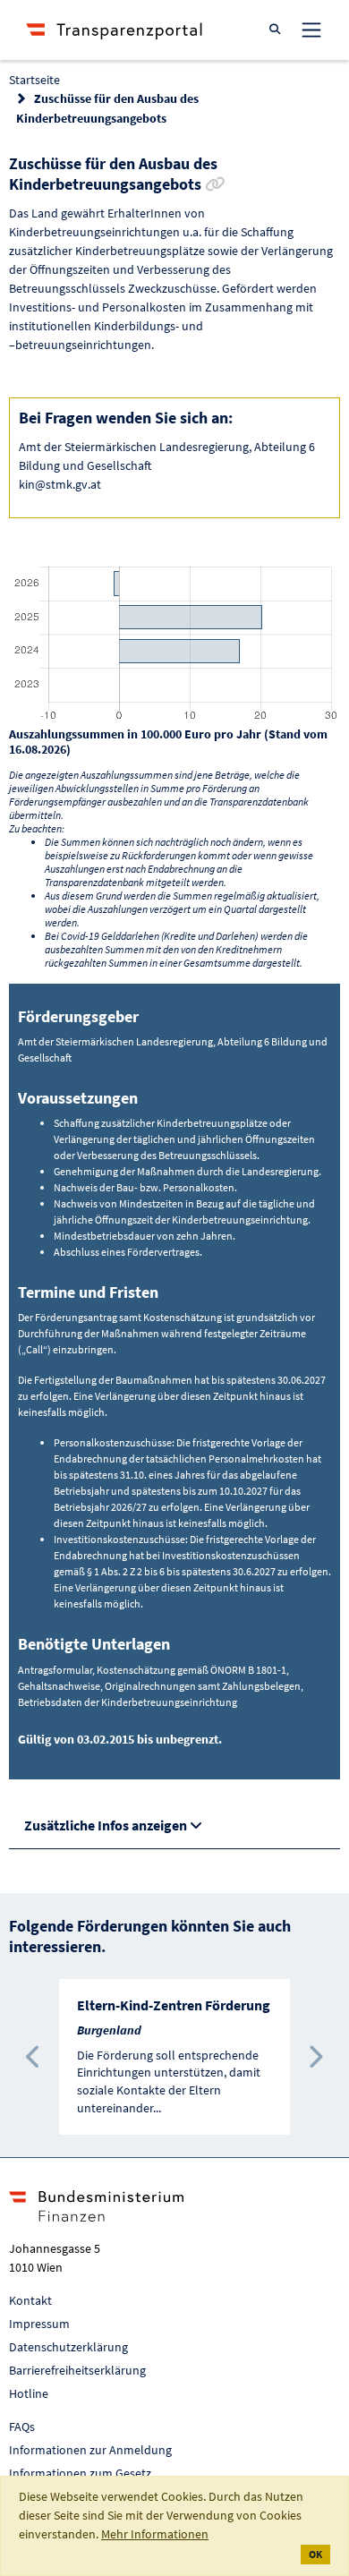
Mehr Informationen (155, 2534)
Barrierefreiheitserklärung (77, 2370)
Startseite (34, 80)
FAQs (22, 2427)
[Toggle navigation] (311, 30)
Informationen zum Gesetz (80, 2473)
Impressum (39, 2324)
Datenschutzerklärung (68, 2347)
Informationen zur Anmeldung (90, 2450)
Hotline (29, 2393)
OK (315, 2554)
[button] (34, 2057)
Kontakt (30, 2300)
